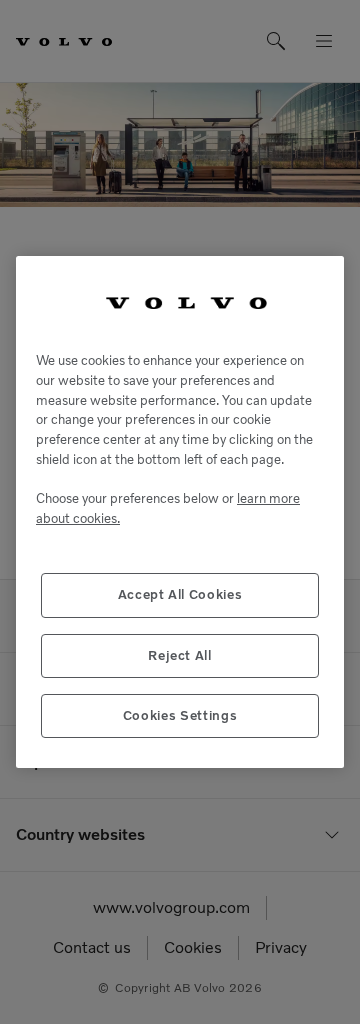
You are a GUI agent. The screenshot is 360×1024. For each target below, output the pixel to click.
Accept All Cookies (180, 594)
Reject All (180, 655)
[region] (180, 512)
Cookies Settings (180, 715)
